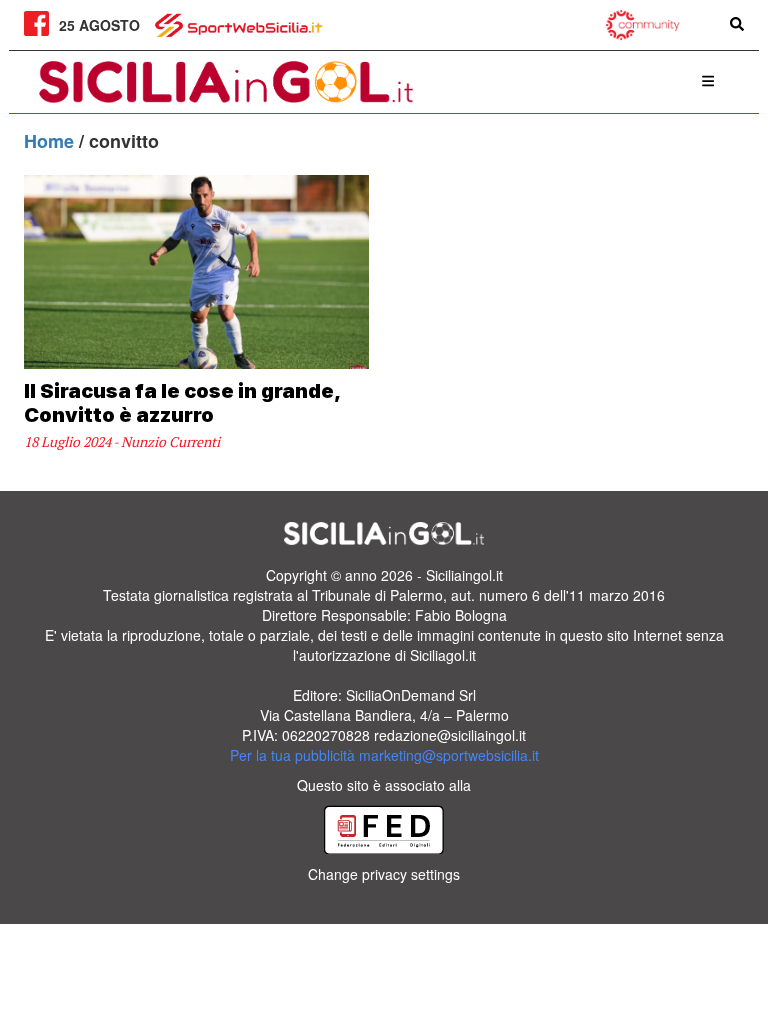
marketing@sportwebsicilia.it (449, 755)
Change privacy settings (384, 874)
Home (51, 141)
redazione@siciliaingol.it (450, 735)
